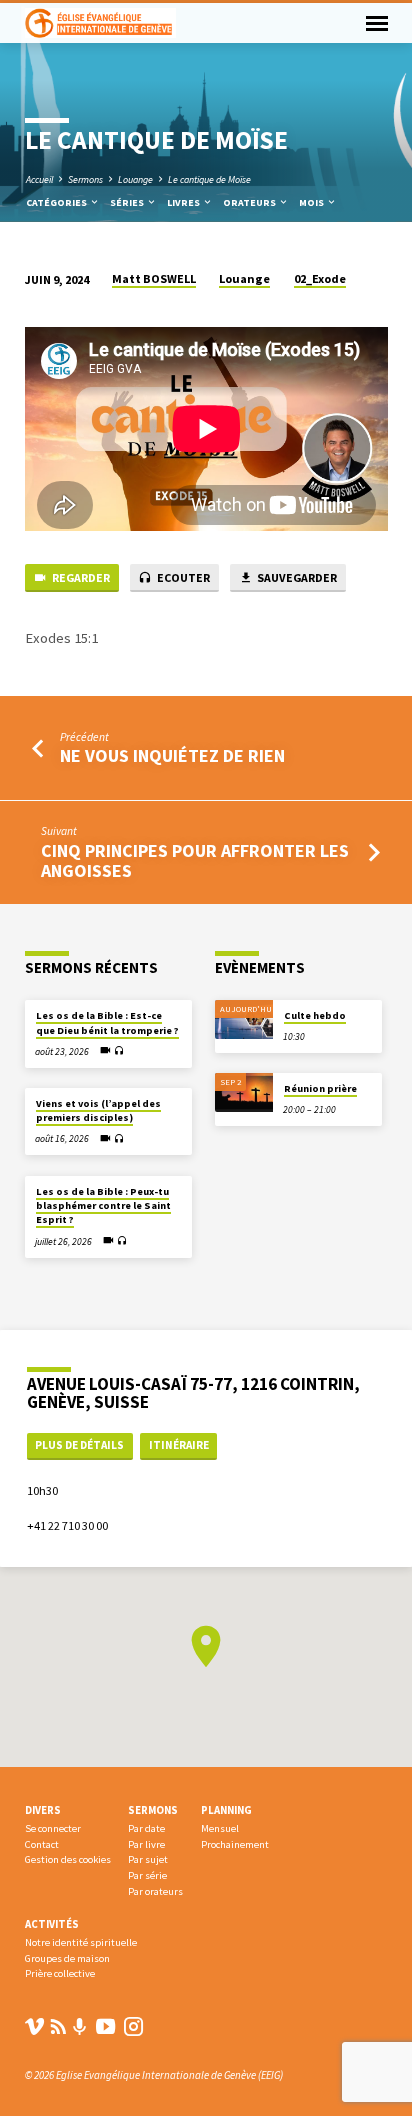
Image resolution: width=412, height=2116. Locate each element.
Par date (146, 1828)
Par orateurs (155, 1891)
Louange (135, 179)
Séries (128, 202)
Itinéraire (179, 1445)
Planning (226, 1810)
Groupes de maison (67, 1958)
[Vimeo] (34, 2026)
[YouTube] (105, 2026)
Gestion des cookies (68, 1859)
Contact (42, 1844)
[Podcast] (80, 2027)
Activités (52, 1924)
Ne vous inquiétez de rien (172, 755)
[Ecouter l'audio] (119, 1051)
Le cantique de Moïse (209, 179)
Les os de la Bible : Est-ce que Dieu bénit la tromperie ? (107, 1022)
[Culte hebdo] (244, 1019)
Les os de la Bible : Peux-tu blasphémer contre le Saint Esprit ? (103, 1206)
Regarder (80, 577)
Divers (43, 1810)
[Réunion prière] (244, 1092)
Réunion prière (320, 1088)
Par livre (146, 1844)
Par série (147, 1875)
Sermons (85, 179)
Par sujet (148, 1859)
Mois (312, 202)
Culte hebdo (315, 1015)
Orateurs (250, 202)
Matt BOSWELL (154, 278)
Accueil (39, 179)
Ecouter (182, 577)
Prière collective (60, 1973)
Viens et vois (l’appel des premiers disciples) (98, 1110)
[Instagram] (133, 2026)
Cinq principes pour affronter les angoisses (195, 860)
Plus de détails (79, 1445)
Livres (184, 202)
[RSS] (58, 2026)
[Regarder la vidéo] (105, 1050)
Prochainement (235, 1844)
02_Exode (320, 278)
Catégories (57, 202)
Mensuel (220, 1828)
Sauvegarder (296, 577)
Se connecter (53, 1828)
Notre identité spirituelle (81, 1942)
